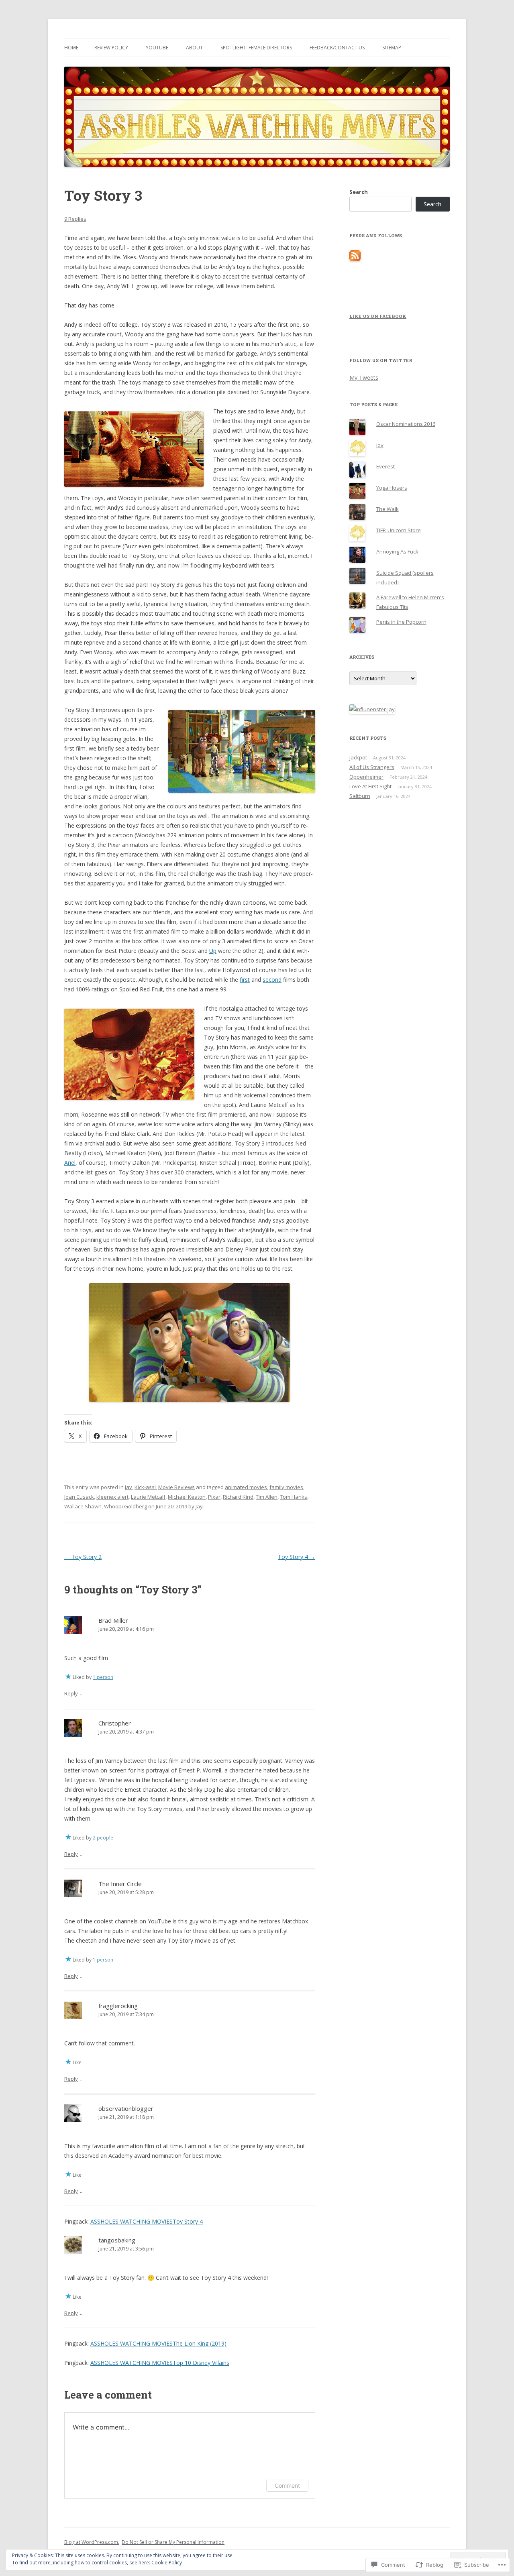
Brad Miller (113, 1620)
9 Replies (75, 219)
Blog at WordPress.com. (92, 2542)
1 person (103, 1677)
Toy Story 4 (297, 1557)
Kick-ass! (145, 1487)
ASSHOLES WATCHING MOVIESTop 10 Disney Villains (160, 2363)
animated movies (246, 1487)
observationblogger (126, 2108)
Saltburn (360, 796)
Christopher (115, 1723)
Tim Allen (267, 1497)
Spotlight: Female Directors (256, 48)
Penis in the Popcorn (401, 622)
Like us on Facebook (378, 316)
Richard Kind (238, 1497)
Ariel (70, 1163)
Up (213, 951)
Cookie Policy (167, 2563)
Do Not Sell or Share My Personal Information (173, 2542)
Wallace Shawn (83, 1506)
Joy (380, 445)
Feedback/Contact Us (337, 48)
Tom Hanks (294, 1497)
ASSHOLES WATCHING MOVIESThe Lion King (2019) (158, 2343)
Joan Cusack (79, 1497)
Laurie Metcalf (148, 1497)
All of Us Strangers (372, 767)
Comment (287, 2485)
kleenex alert (112, 1497)
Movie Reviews (176, 1487)
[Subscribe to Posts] (355, 259)
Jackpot (358, 757)
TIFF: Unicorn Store (399, 530)
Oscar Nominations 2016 (406, 424)
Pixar (214, 1497)
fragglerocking (118, 2006)
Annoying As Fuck (397, 551)
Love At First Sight (370, 786)
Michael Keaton (187, 1497)
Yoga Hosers (392, 488)
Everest (385, 466)
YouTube (157, 48)
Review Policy (111, 48)
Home (71, 48)
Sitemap (392, 48)
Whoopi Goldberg (125, 1506)
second (272, 980)
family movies (286, 1487)
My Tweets (364, 377)
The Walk (388, 509)
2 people (103, 1838)
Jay (128, 1487)
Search (359, 192)
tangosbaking (117, 2240)
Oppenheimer (366, 777)
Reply (71, 1693)
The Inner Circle (120, 1884)
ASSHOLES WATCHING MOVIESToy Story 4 (147, 2221)
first (245, 980)
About (194, 48)
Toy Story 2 (83, 1557)
